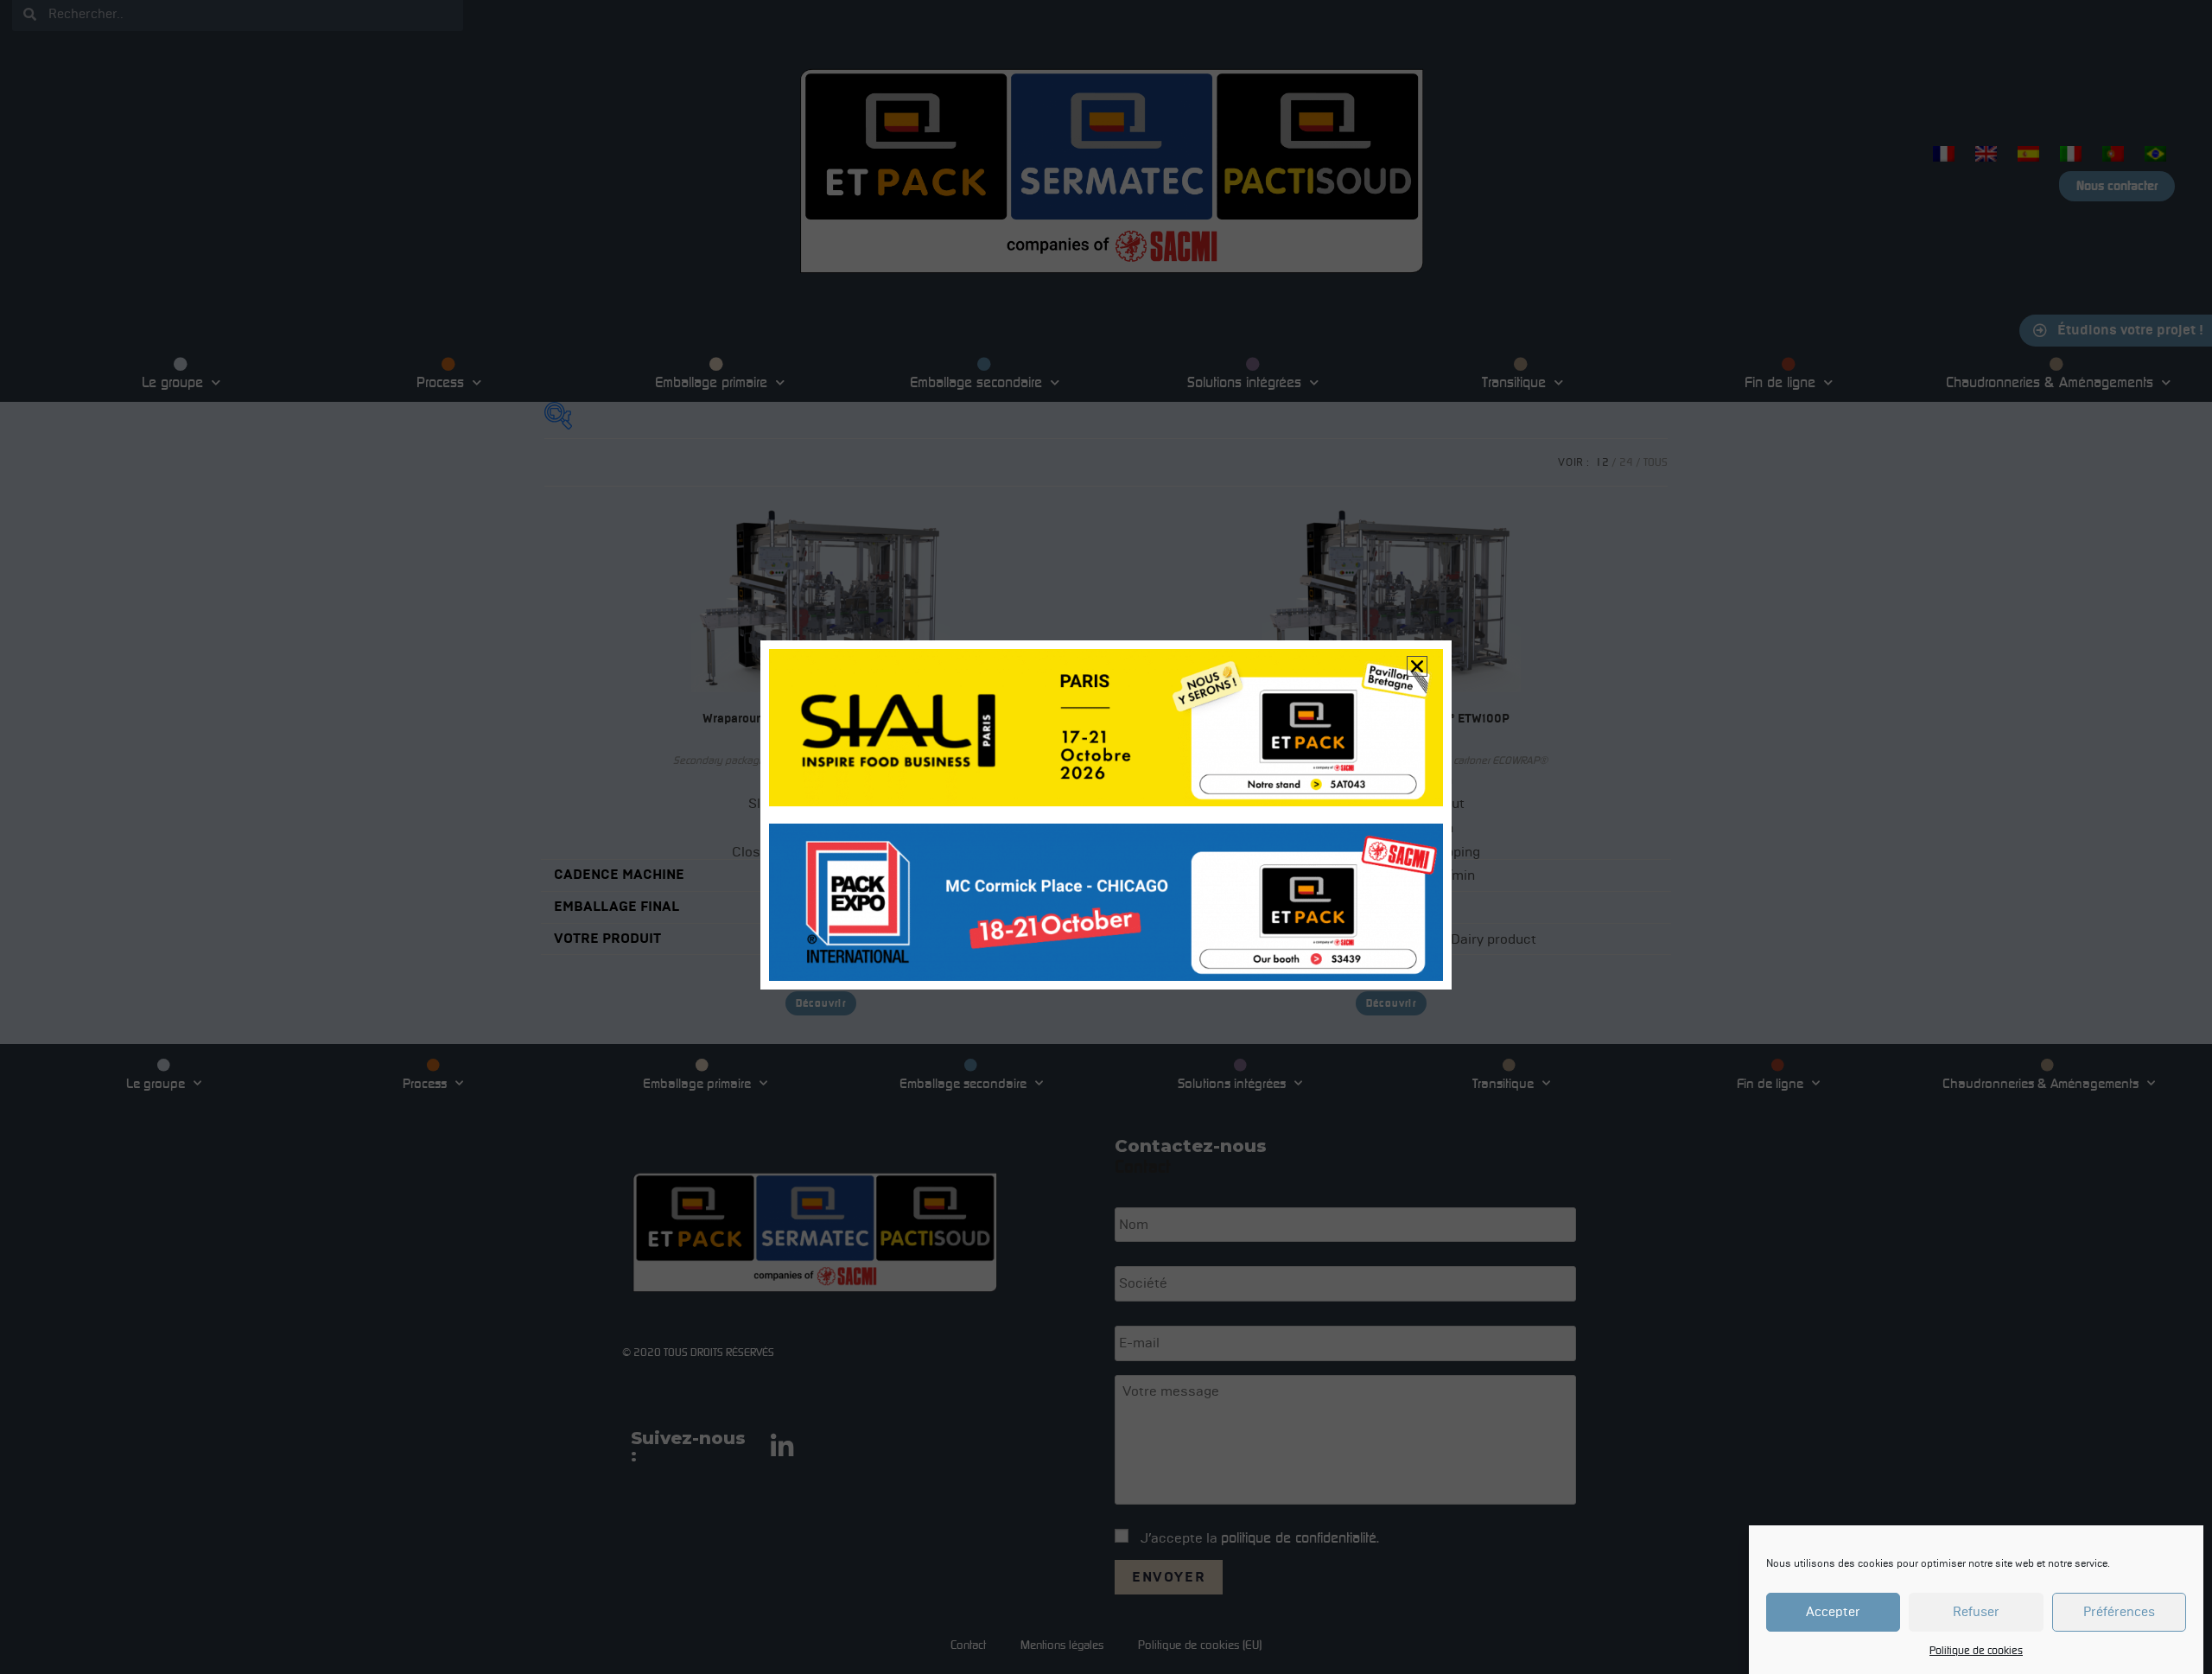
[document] (1106, 837)
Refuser (1976, 1613)
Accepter (1833, 1613)
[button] (1417, 666)
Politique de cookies (1976, 1650)
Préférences (2119, 1613)
